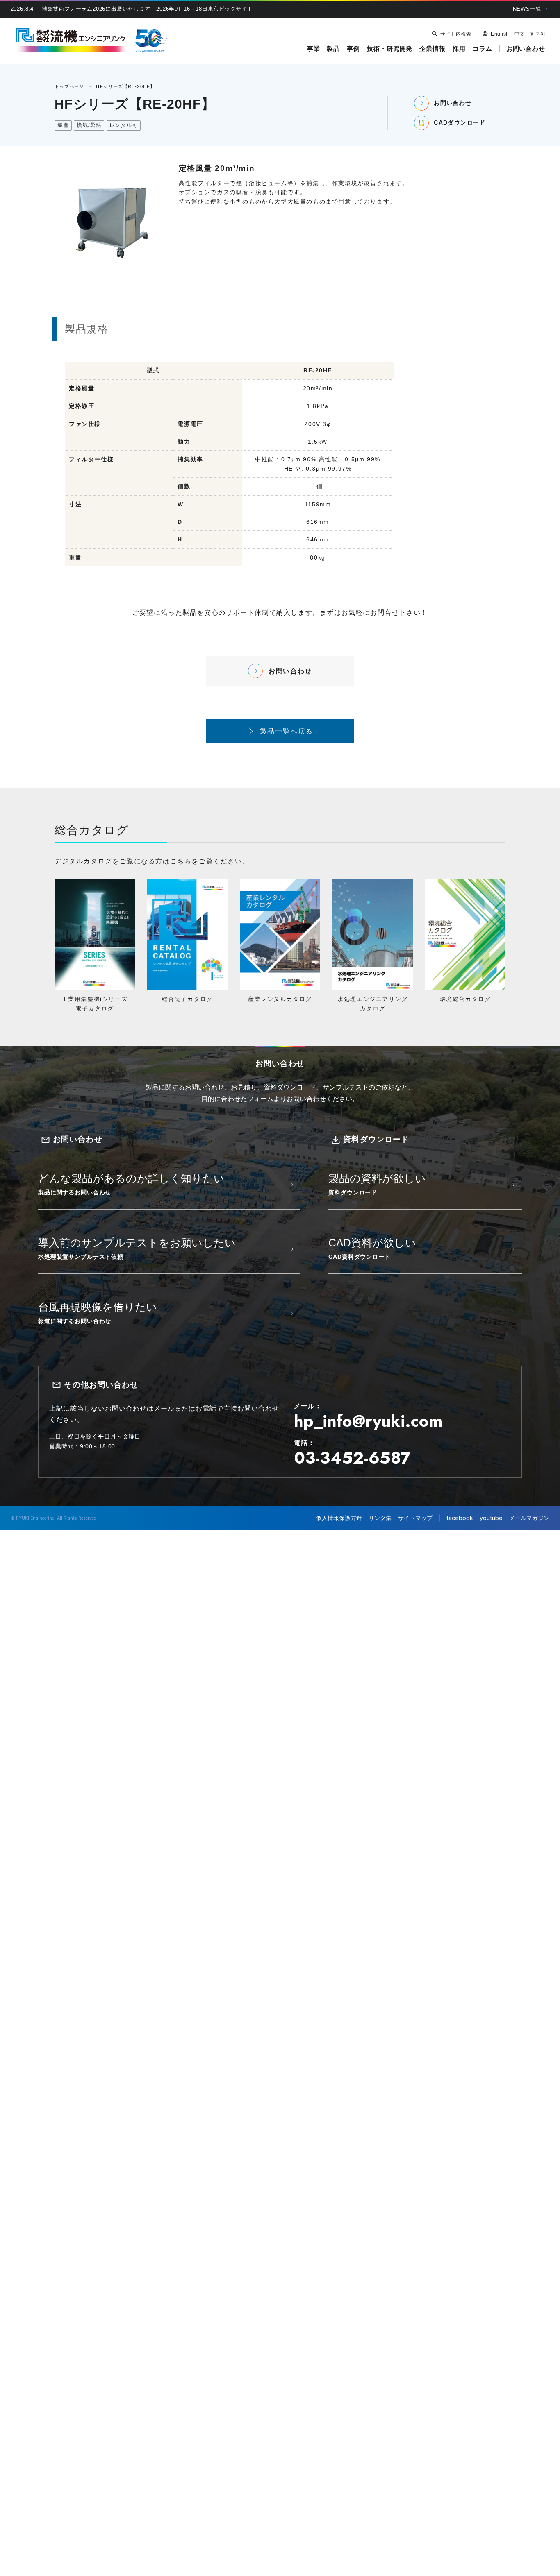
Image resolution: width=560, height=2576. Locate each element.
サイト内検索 (456, 34)
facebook (460, 1518)
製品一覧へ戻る (287, 731)
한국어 (538, 34)
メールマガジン (529, 1518)
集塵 (63, 125)
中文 (520, 34)
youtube (491, 1518)
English (500, 34)
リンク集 (380, 1518)
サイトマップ (415, 1518)
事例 (353, 49)
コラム (483, 49)
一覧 (527, 9)
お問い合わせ (526, 49)
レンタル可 (124, 125)
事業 (314, 49)
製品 (333, 49)
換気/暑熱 (89, 125)
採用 (459, 49)
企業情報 (433, 49)
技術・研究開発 (390, 49)
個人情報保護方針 (339, 1518)
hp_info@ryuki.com (368, 1421)
